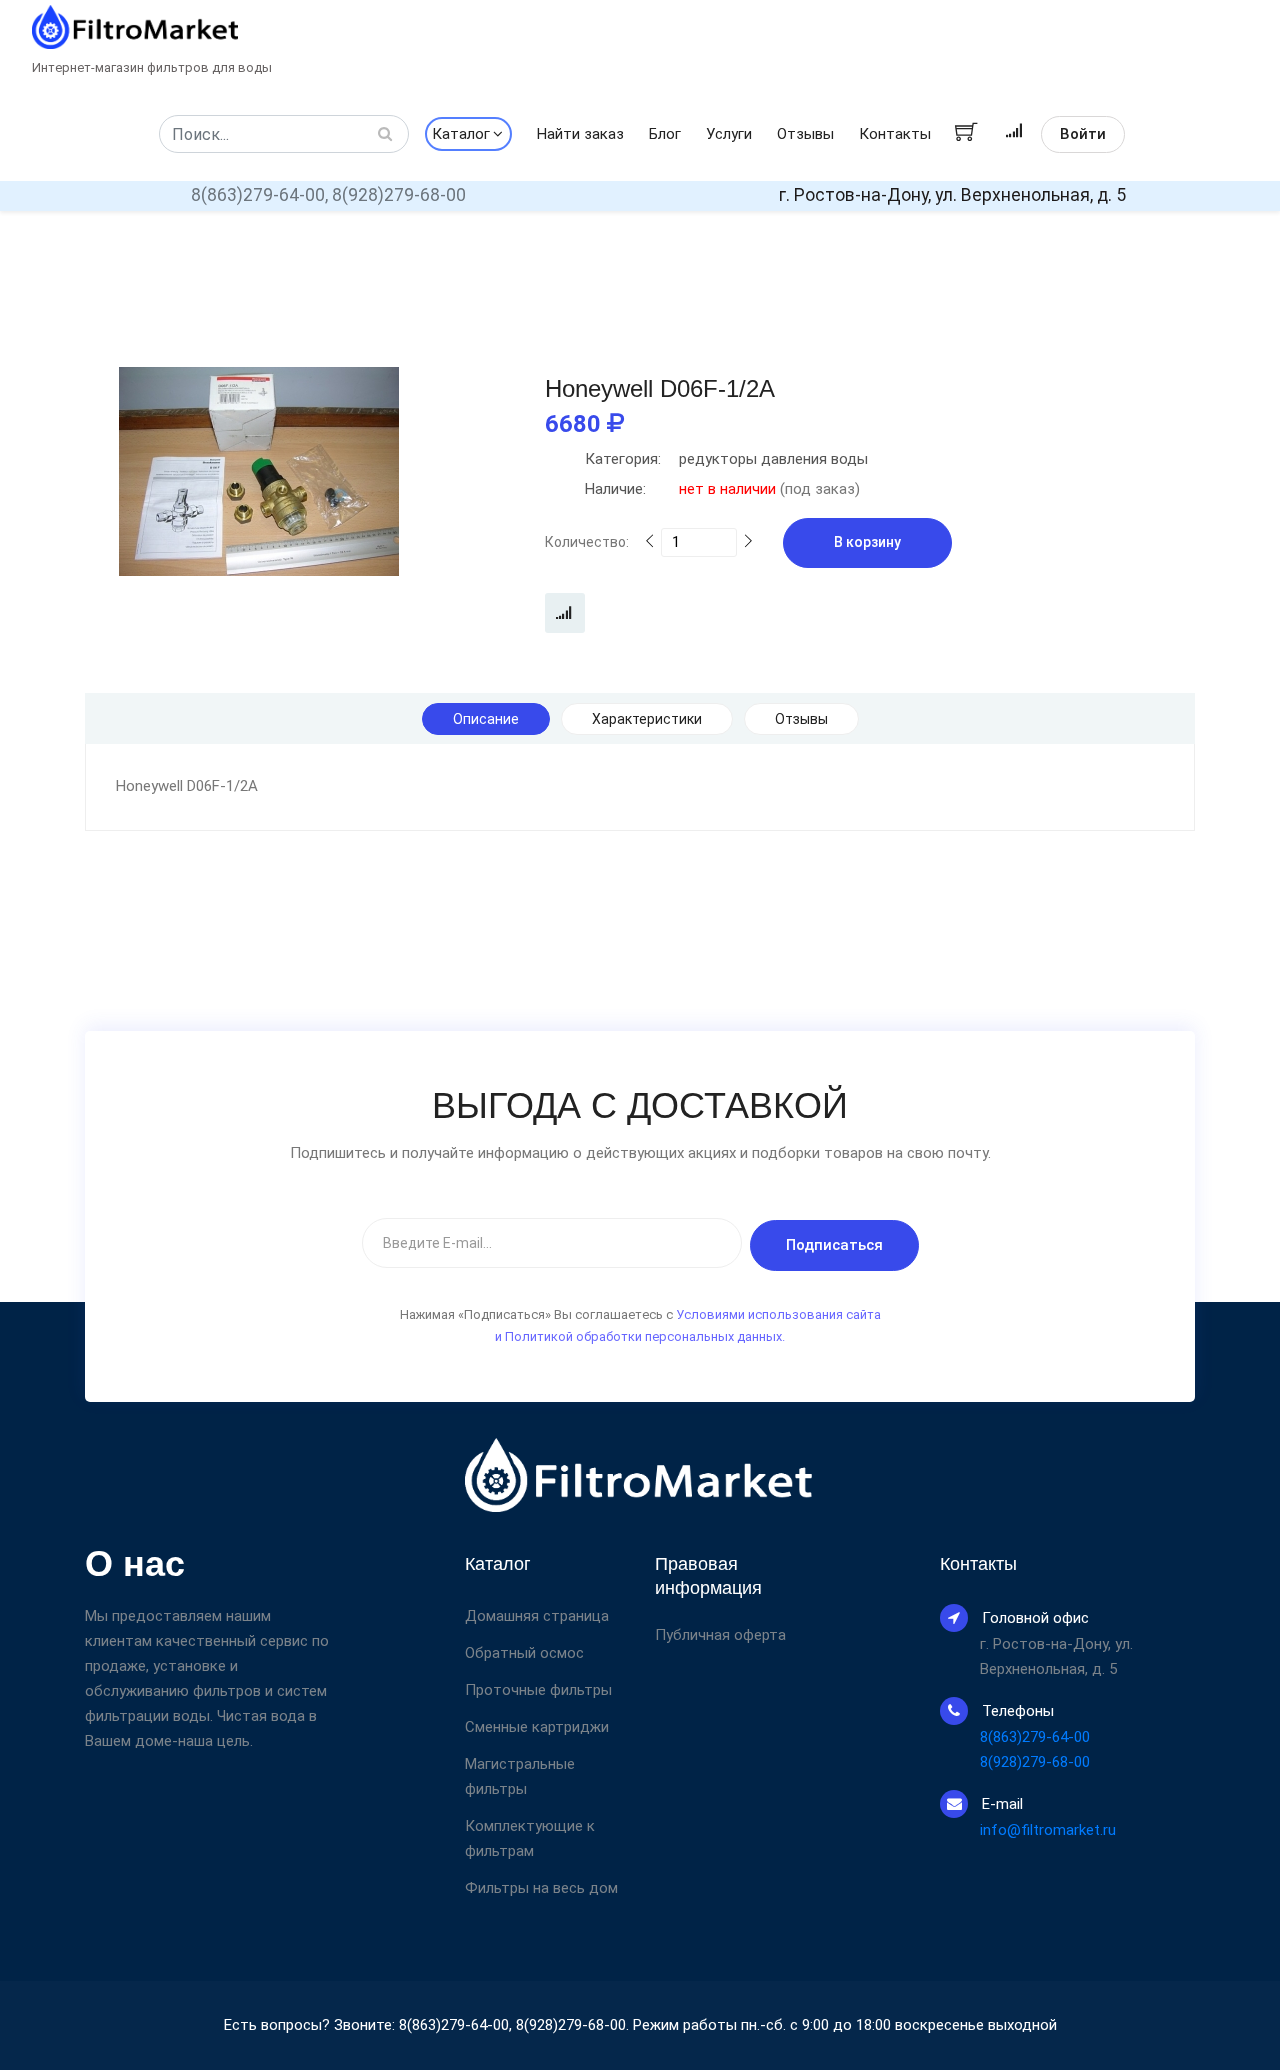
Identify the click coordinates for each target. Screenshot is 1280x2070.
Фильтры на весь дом (541, 1888)
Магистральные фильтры (520, 1776)
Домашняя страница (537, 1616)
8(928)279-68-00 (399, 195)
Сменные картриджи (537, 1727)
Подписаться (834, 1245)
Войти (1083, 134)
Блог (665, 134)
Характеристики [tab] (647, 719)
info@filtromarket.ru (1048, 1830)
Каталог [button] (461, 134)
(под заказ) (722, 489)
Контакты (895, 134)
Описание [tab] (486, 719)
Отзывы (805, 134)
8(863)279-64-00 (1035, 1737)
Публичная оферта (720, 1635)
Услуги (729, 134)
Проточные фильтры (538, 1690)
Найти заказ (580, 134)
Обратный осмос (524, 1653)
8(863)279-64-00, (259, 195)
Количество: (587, 542)
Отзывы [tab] (801, 719)
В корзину (867, 542)
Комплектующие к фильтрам (530, 1838)
